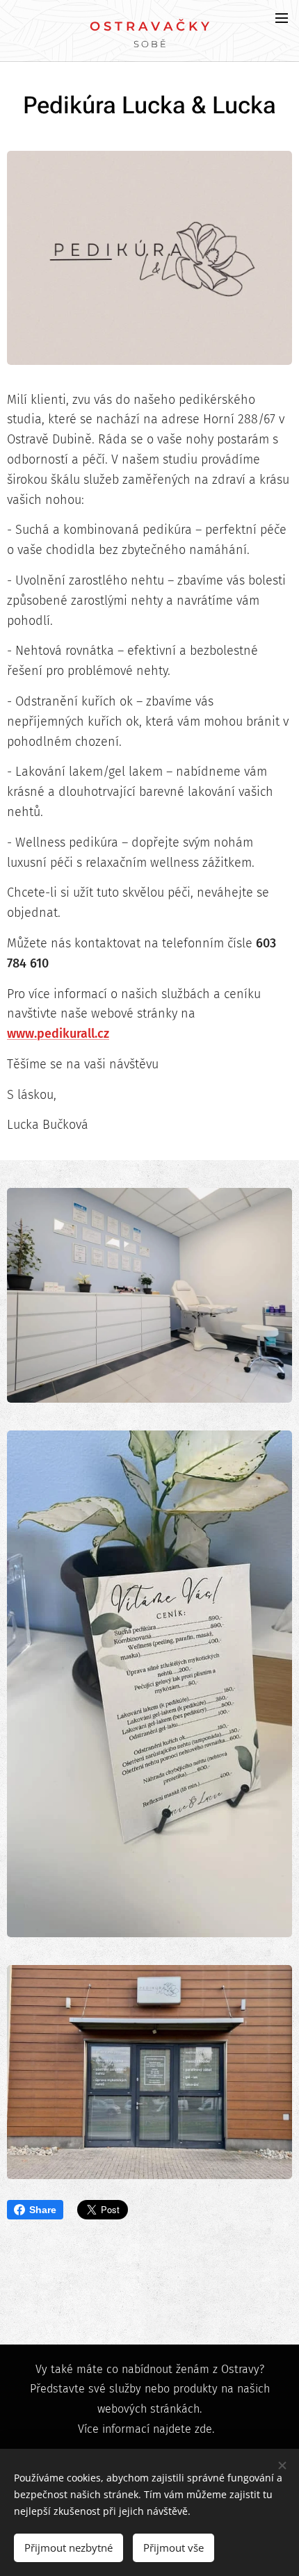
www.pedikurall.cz (58, 1034)
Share (43, 2210)
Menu (282, 17)
